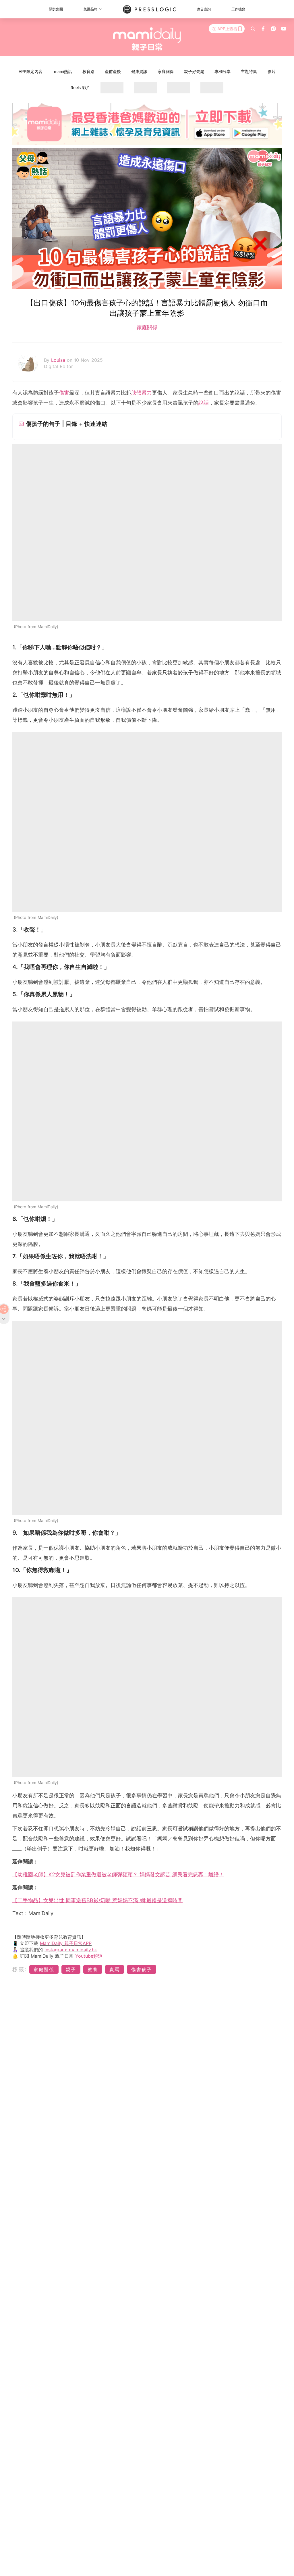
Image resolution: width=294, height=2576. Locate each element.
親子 (71, 1969)
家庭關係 (166, 71)
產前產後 (113, 71)
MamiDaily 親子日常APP (66, 1943)
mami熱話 (63, 71)
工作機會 (238, 9)
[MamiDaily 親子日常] (147, 39)
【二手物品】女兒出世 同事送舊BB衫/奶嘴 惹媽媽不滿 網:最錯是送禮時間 (97, 1900)
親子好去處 (194, 71)
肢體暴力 (142, 393)
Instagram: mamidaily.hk (71, 1950)
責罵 (115, 1969)
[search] (253, 29)
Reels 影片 (80, 87)
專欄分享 (223, 71)
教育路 (88, 71)
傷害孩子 (142, 1969)
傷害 (64, 393)
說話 (204, 403)
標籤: (20, 1969)
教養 (93, 1969)
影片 (272, 71)
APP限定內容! (31, 71)
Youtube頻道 (89, 1956)
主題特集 (249, 71)
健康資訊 (139, 71)
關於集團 (56, 9)
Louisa (59, 360)
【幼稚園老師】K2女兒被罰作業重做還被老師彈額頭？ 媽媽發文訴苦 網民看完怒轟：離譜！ (118, 1874)
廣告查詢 (204, 9)
